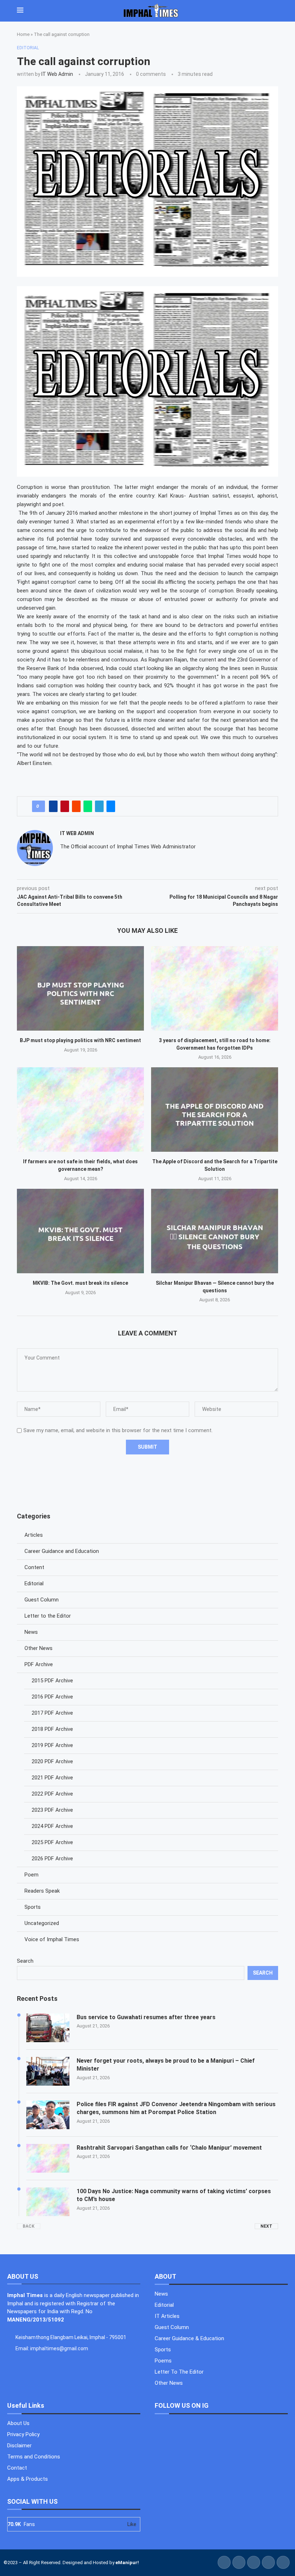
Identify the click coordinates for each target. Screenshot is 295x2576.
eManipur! (127, 2563)
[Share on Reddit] (76, 806)
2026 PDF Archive (52, 1858)
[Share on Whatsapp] (88, 806)
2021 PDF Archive (52, 1778)
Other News (38, 1648)
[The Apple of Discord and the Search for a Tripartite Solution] (215, 1110)
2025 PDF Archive (52, 1842)
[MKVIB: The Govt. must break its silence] (80, 1231)
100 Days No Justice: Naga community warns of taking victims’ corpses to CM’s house (174, 2195)
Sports (33, 1907)
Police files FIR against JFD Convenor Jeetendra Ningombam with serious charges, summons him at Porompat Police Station (176, 2108)
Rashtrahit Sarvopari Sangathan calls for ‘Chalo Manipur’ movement (169, 2148)
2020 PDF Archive (52, 1761)
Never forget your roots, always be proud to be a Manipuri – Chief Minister (166, 2065)
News (31, 1632)
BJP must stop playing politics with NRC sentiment (80, 1040)
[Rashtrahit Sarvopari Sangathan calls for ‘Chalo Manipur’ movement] (48, 2158)
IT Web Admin (57, 74)
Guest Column (42, 1600)
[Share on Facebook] (53, 806)
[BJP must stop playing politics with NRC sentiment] (80, 988)
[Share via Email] (111, 806)
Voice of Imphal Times (52, 1939)
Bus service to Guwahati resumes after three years (146, 2017)
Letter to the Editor (48, 1616)
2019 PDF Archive (52, 1745)
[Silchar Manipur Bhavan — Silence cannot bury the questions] (215, 1231)
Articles (34, 1535)
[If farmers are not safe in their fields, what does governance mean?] (80, 1110)
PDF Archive (39, 1664)
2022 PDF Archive (52, 1794)
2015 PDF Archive (52, 1681)
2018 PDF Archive (52, 1729)
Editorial (34, 1583)
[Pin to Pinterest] (65, 806)
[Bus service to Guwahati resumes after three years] (48, 2028)
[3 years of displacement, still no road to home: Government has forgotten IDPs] (215, 988)
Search (25, 1961)
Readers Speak (42, 1891)
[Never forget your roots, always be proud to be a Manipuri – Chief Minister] (48, 2071)
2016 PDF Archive (52, 1697)
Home (23, 34)
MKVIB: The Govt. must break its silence (80, 1283)
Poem (31, 1875)
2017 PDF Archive (52, 1713)
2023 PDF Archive (52, 1810)
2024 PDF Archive (52, 1826)
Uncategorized (42, 1923)
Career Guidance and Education (62, 1551)
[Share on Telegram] (99, 806)
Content (34, 1567)
